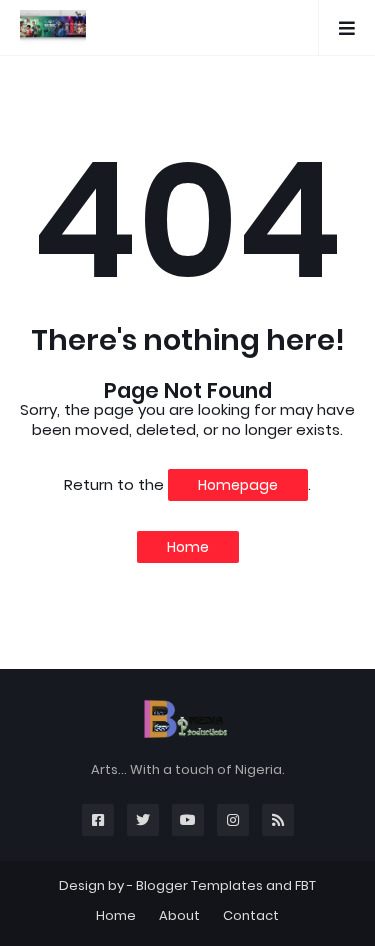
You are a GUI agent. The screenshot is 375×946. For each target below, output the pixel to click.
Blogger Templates (199, 885)
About (179, 915)
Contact (251, 915)
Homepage (238, 485)
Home (188, 547)
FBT (305, 885)
